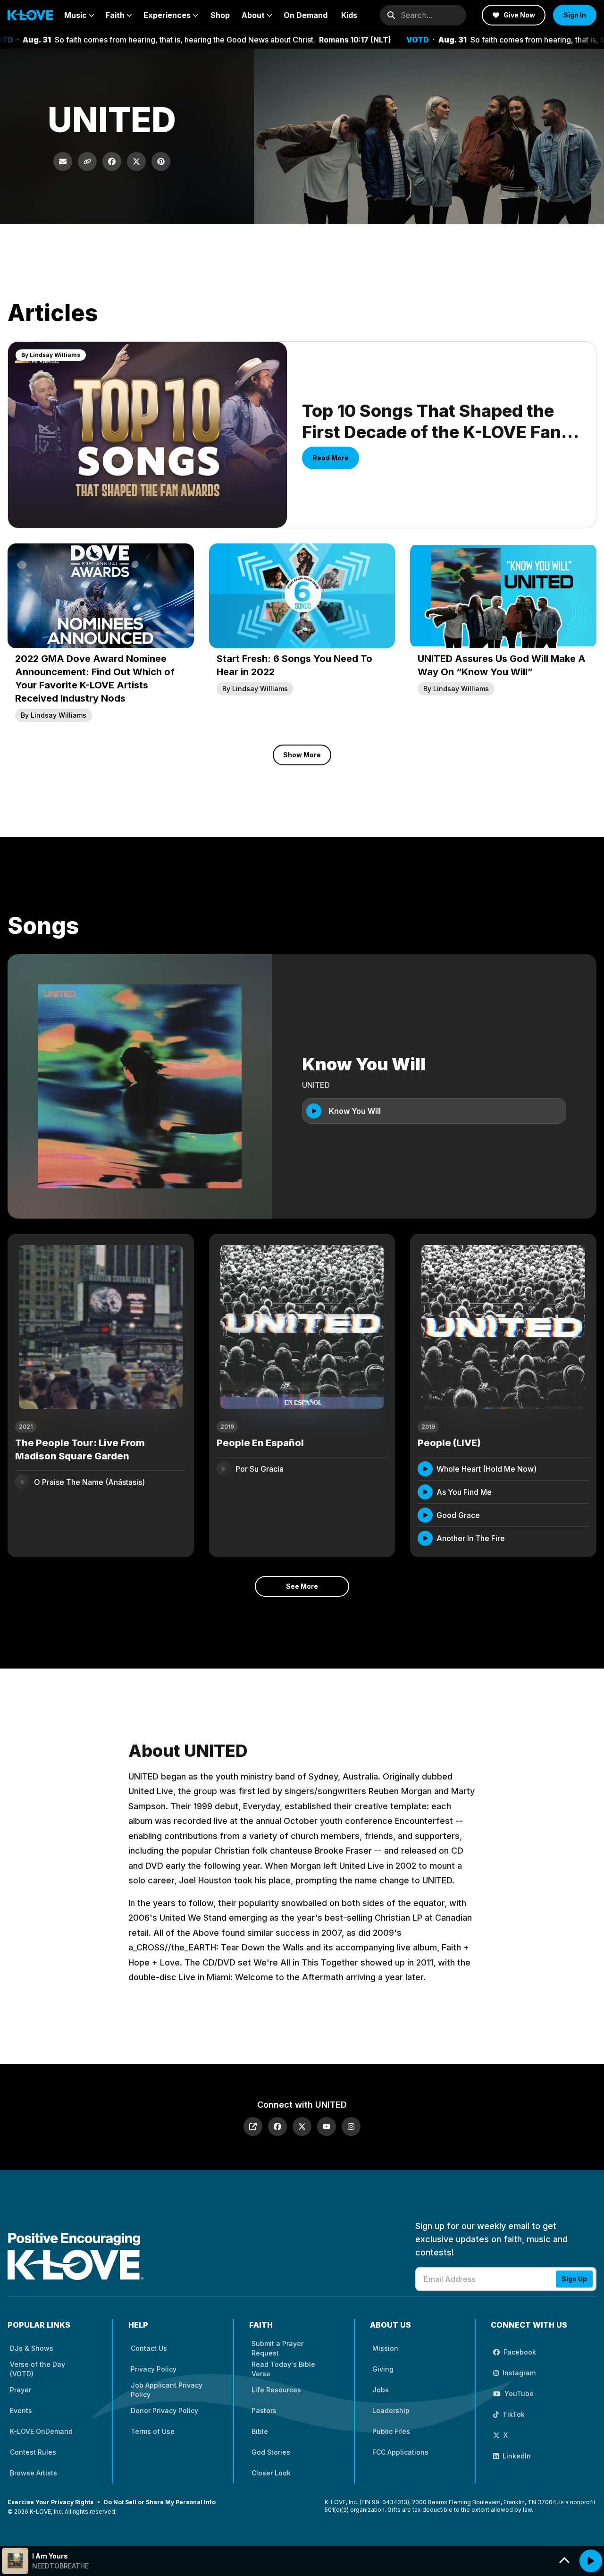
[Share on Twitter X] (136, 161)
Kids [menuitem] (349, 15)
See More (302, 1586)
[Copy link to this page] (87, 161)
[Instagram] (351, 2127)
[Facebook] (277, 2127)
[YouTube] (327, 2127)
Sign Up (574, 2279)
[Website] (253, 2127)
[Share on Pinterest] (161, 161)
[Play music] (591, 2561)
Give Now (519, 15)
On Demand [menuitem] (306, 15)
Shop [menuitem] (220, 15)
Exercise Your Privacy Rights (50, 2502)
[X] (302, 2127)
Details (165, 1482)
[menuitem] (79, 15)
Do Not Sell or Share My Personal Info (160, 2502)
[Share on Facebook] (112, 161)
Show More (302, 755)
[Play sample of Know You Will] (314, 1111)
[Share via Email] (63, 161)
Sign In (575, 15)
